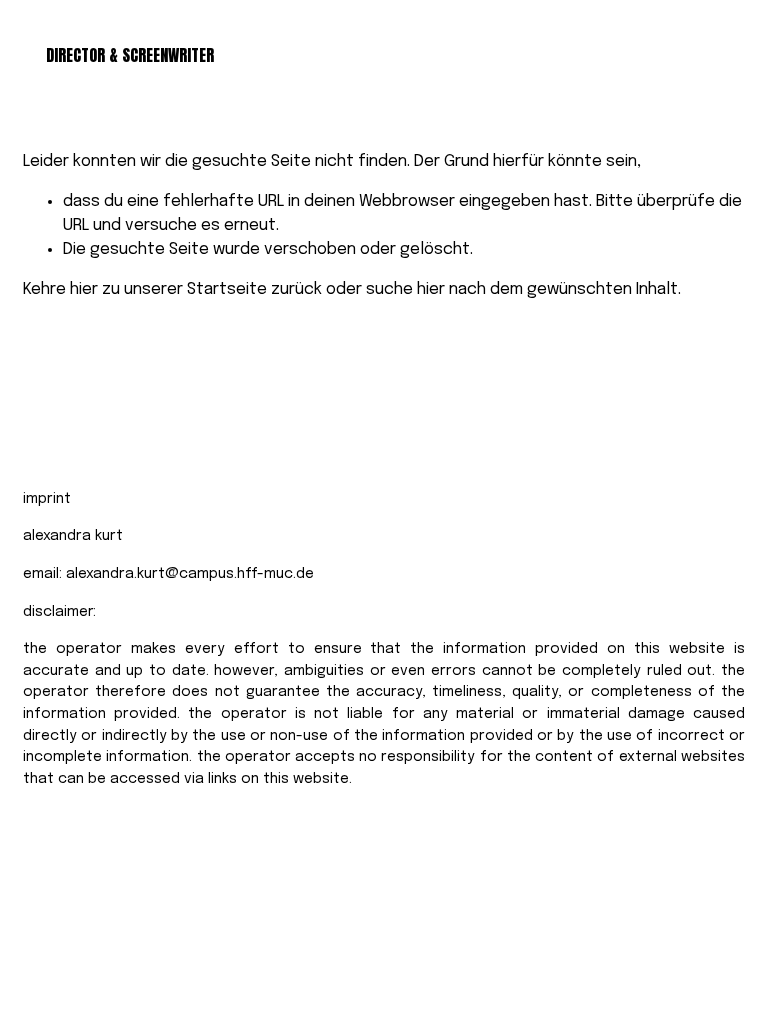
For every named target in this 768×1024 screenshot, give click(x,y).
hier (84, 289)
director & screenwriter (130, 55)
